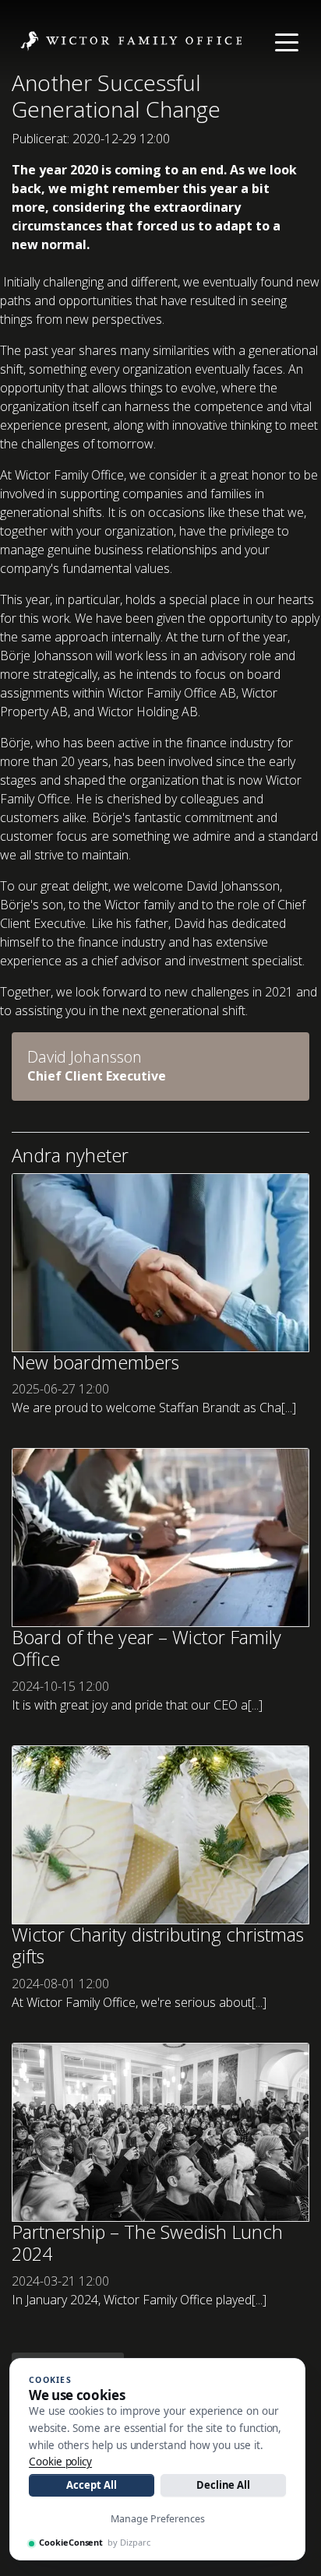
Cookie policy (60, 2462)
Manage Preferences (158, 2519)
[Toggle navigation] (287, 41)
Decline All (223, 2485)
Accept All (91, 2485)
